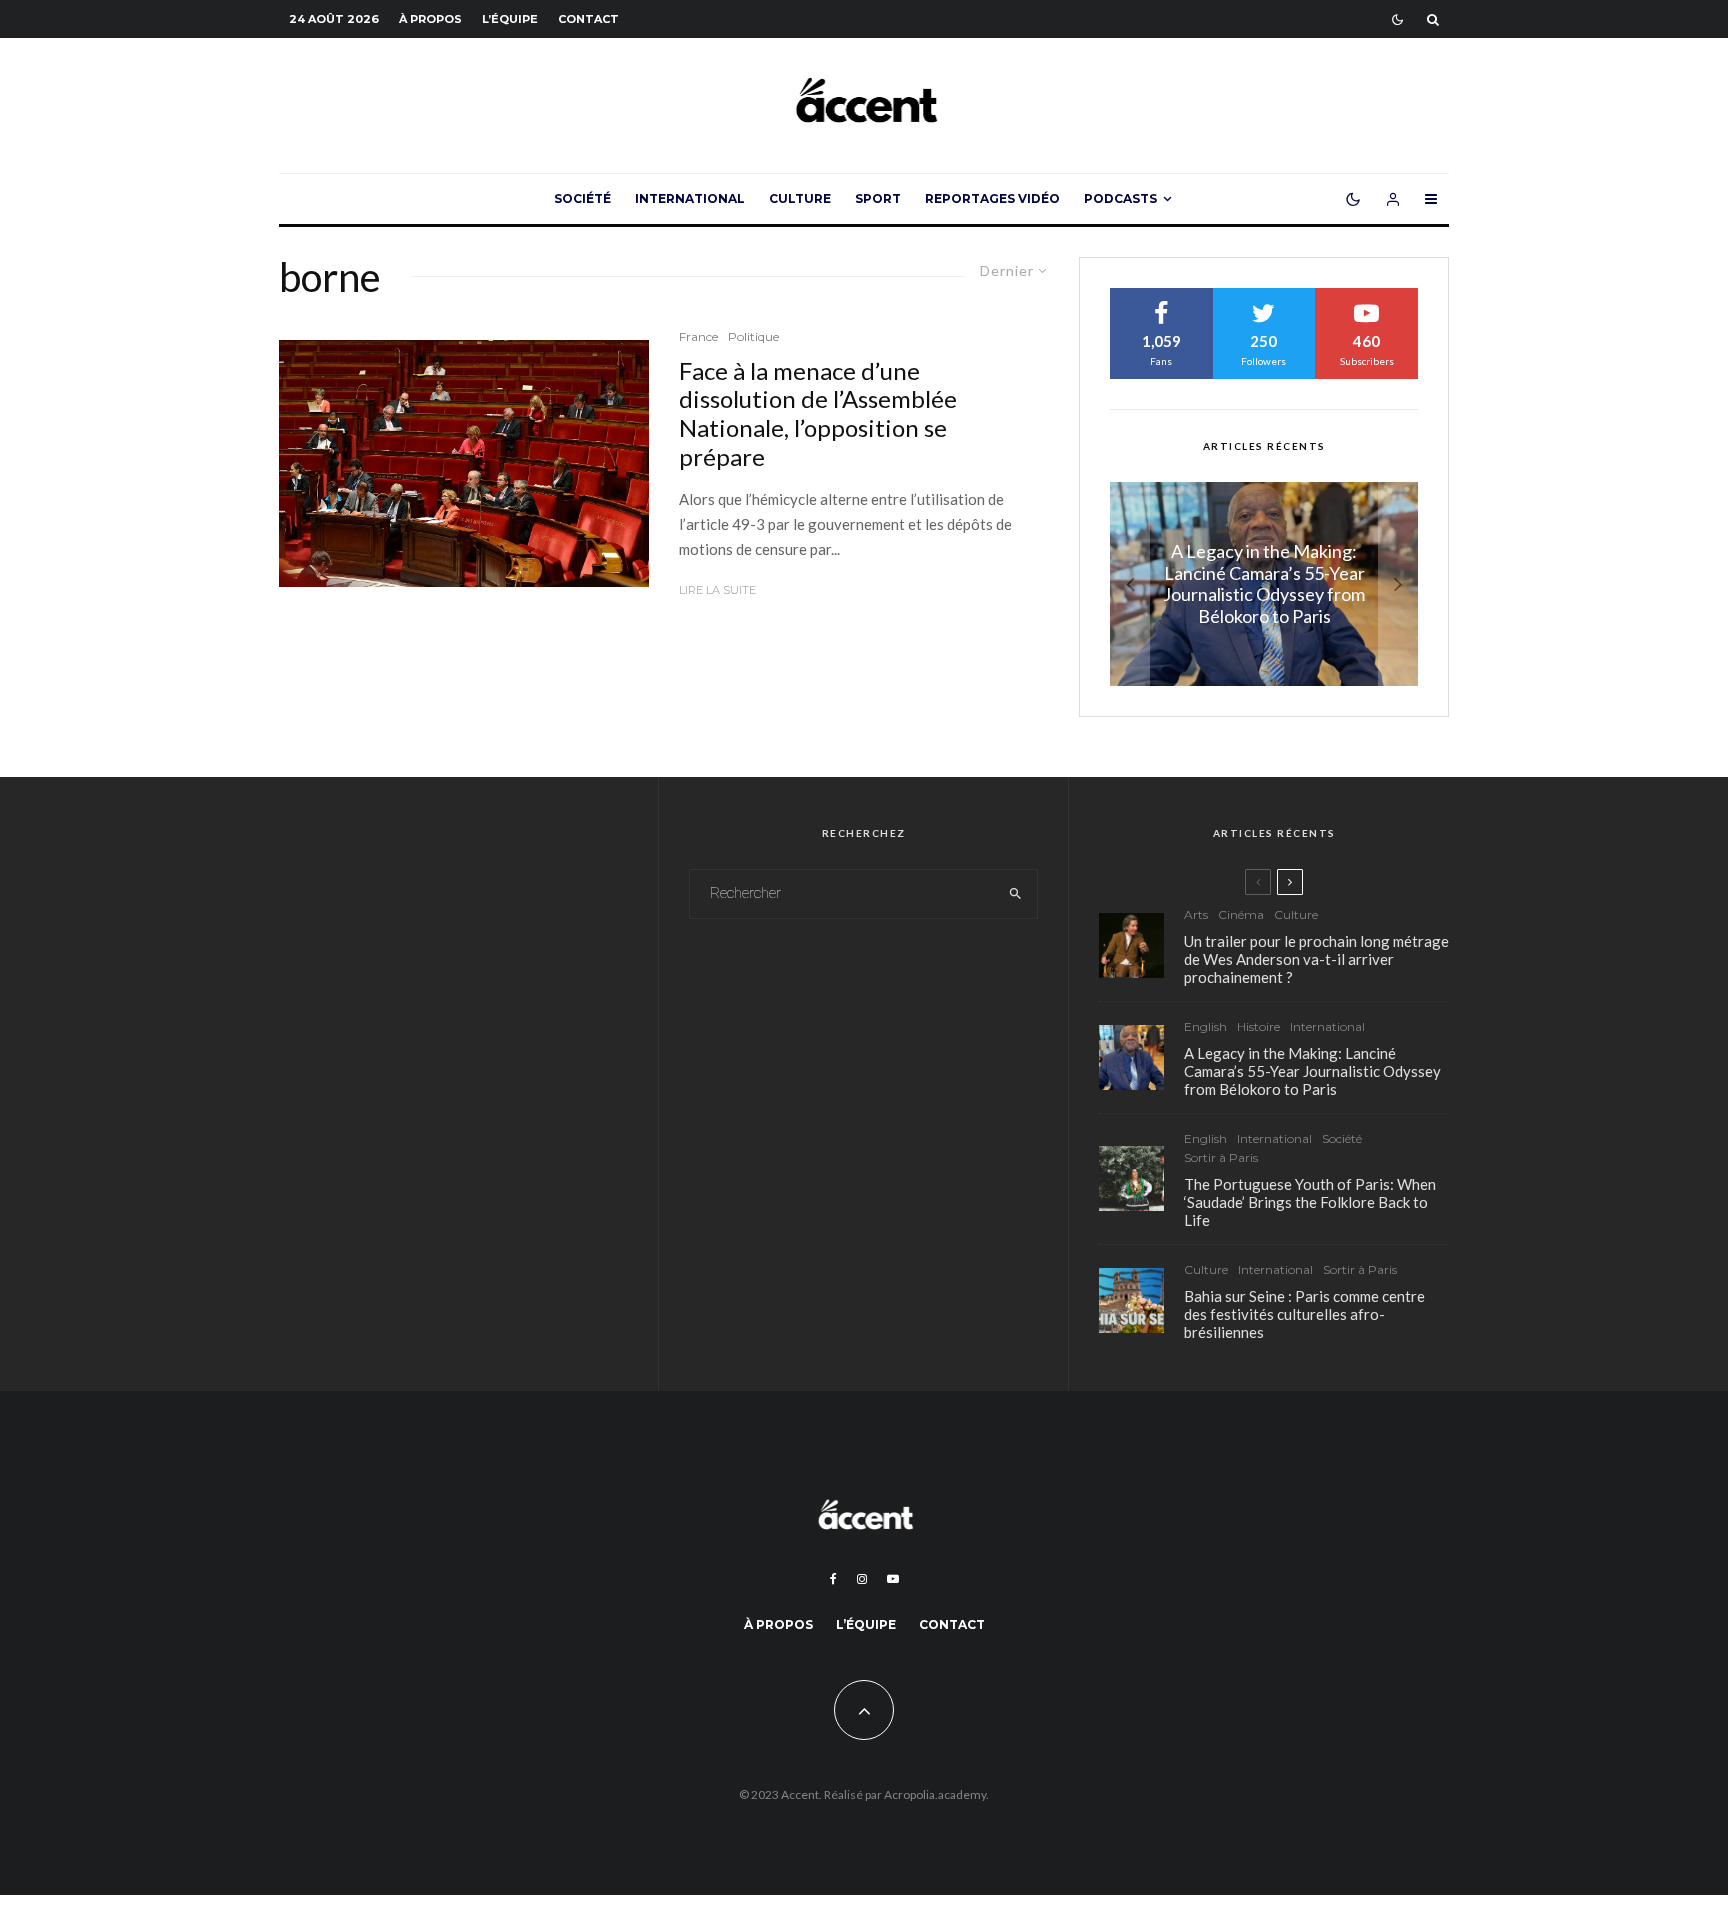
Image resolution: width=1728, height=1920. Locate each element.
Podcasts (1120, 198)
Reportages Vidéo (992, 198)
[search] (1015, 894)
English (1205, 1026)
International (690, 198)
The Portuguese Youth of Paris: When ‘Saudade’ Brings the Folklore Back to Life (1310, 1202)
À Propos (430, 19)
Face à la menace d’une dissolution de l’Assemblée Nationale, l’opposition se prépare (818, 414)
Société (582, 198)
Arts (1196, 914)
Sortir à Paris (1221, 1157)
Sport (878, 198)
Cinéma (1241, 914)
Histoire (1258, 1026)
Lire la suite (717, 590)
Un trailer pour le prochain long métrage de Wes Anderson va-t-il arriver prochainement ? (1316, 959)
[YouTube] (893, 1579)
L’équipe (510, 19)
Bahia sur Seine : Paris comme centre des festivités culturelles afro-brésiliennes (1304, 1314)
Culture (800, 198)
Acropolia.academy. (936, 1794)
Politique (753, 336)
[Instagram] (862, 1579)
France (698, 336)
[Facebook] (833, 1579)
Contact (588, 19)
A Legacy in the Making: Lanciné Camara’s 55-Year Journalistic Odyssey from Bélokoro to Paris (1312, 1071)
